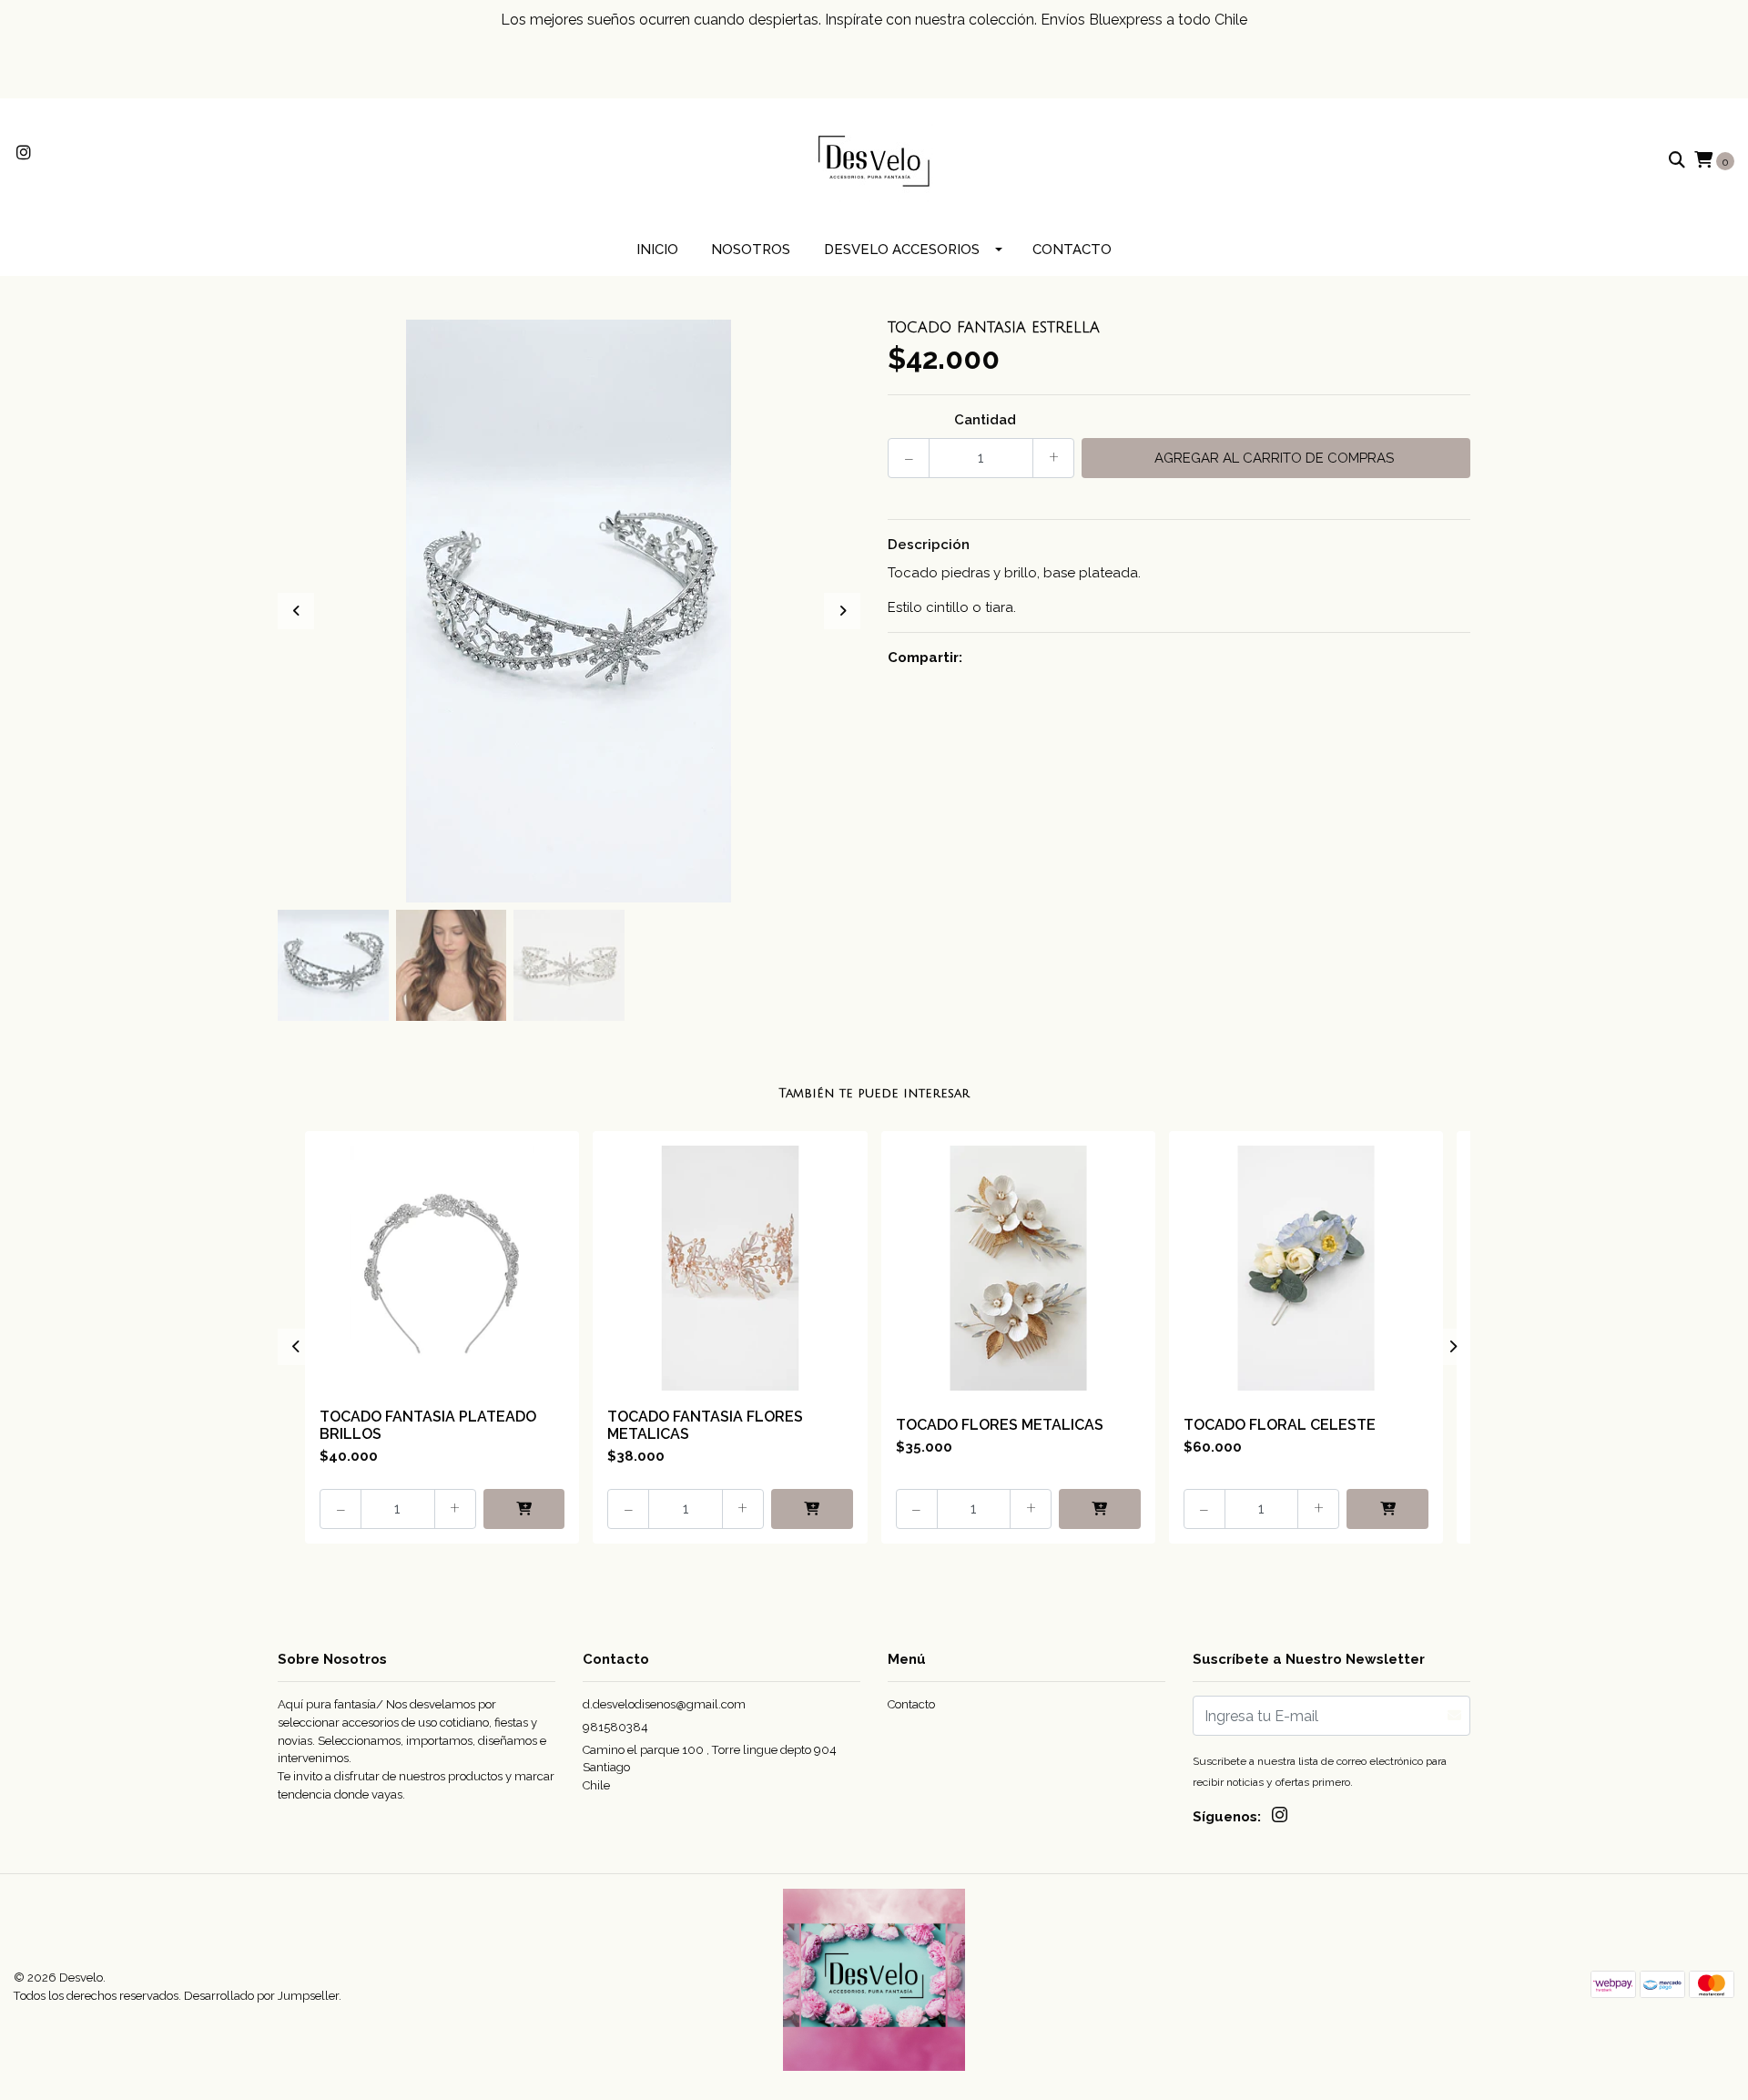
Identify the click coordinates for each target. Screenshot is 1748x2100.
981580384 (615, 1727)
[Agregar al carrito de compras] (524, 1509)
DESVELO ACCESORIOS (902, 250)
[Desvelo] (874, 160)
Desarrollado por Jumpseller (261, 1996)
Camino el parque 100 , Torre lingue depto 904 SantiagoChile (710, 1768)
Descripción (929, 545)
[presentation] (296, 611)
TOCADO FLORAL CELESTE (1280, 1425)
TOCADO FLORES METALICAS (1000, 1425)
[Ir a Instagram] (24, 154)
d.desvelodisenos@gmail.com (664, 1704)
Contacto (1072, 250)
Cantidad (985, 420)
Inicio (657, 250)
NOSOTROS (751, 250)
